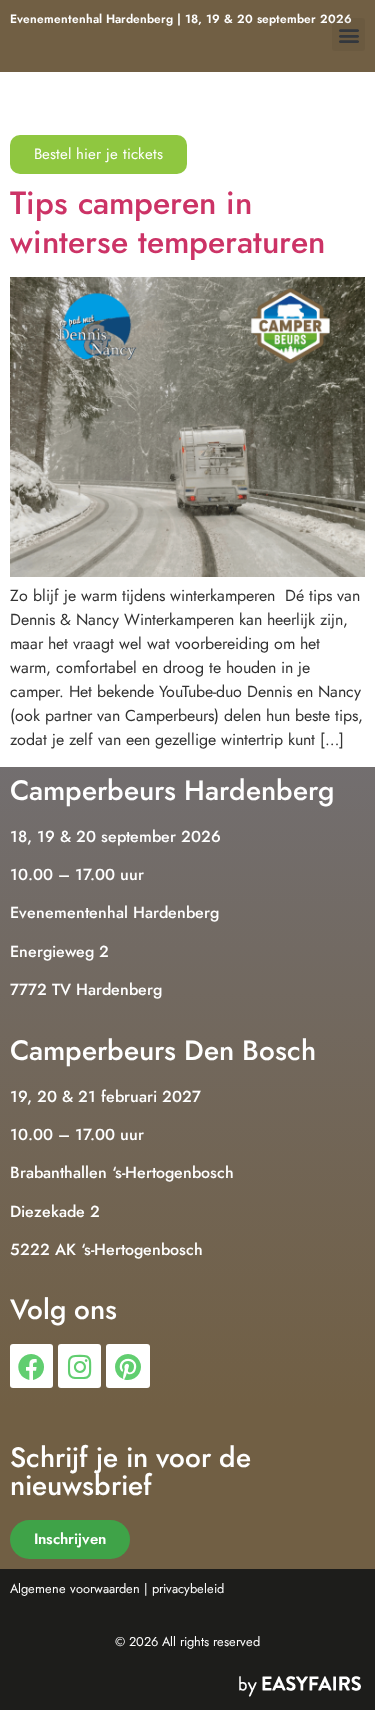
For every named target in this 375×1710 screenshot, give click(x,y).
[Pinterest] (127, 1365)
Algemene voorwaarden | (79, 1588)
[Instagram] (79, 1365)
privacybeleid (188, 1588)
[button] (348, 34)
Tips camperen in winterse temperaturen (167, 222)
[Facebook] (31, 1365)
